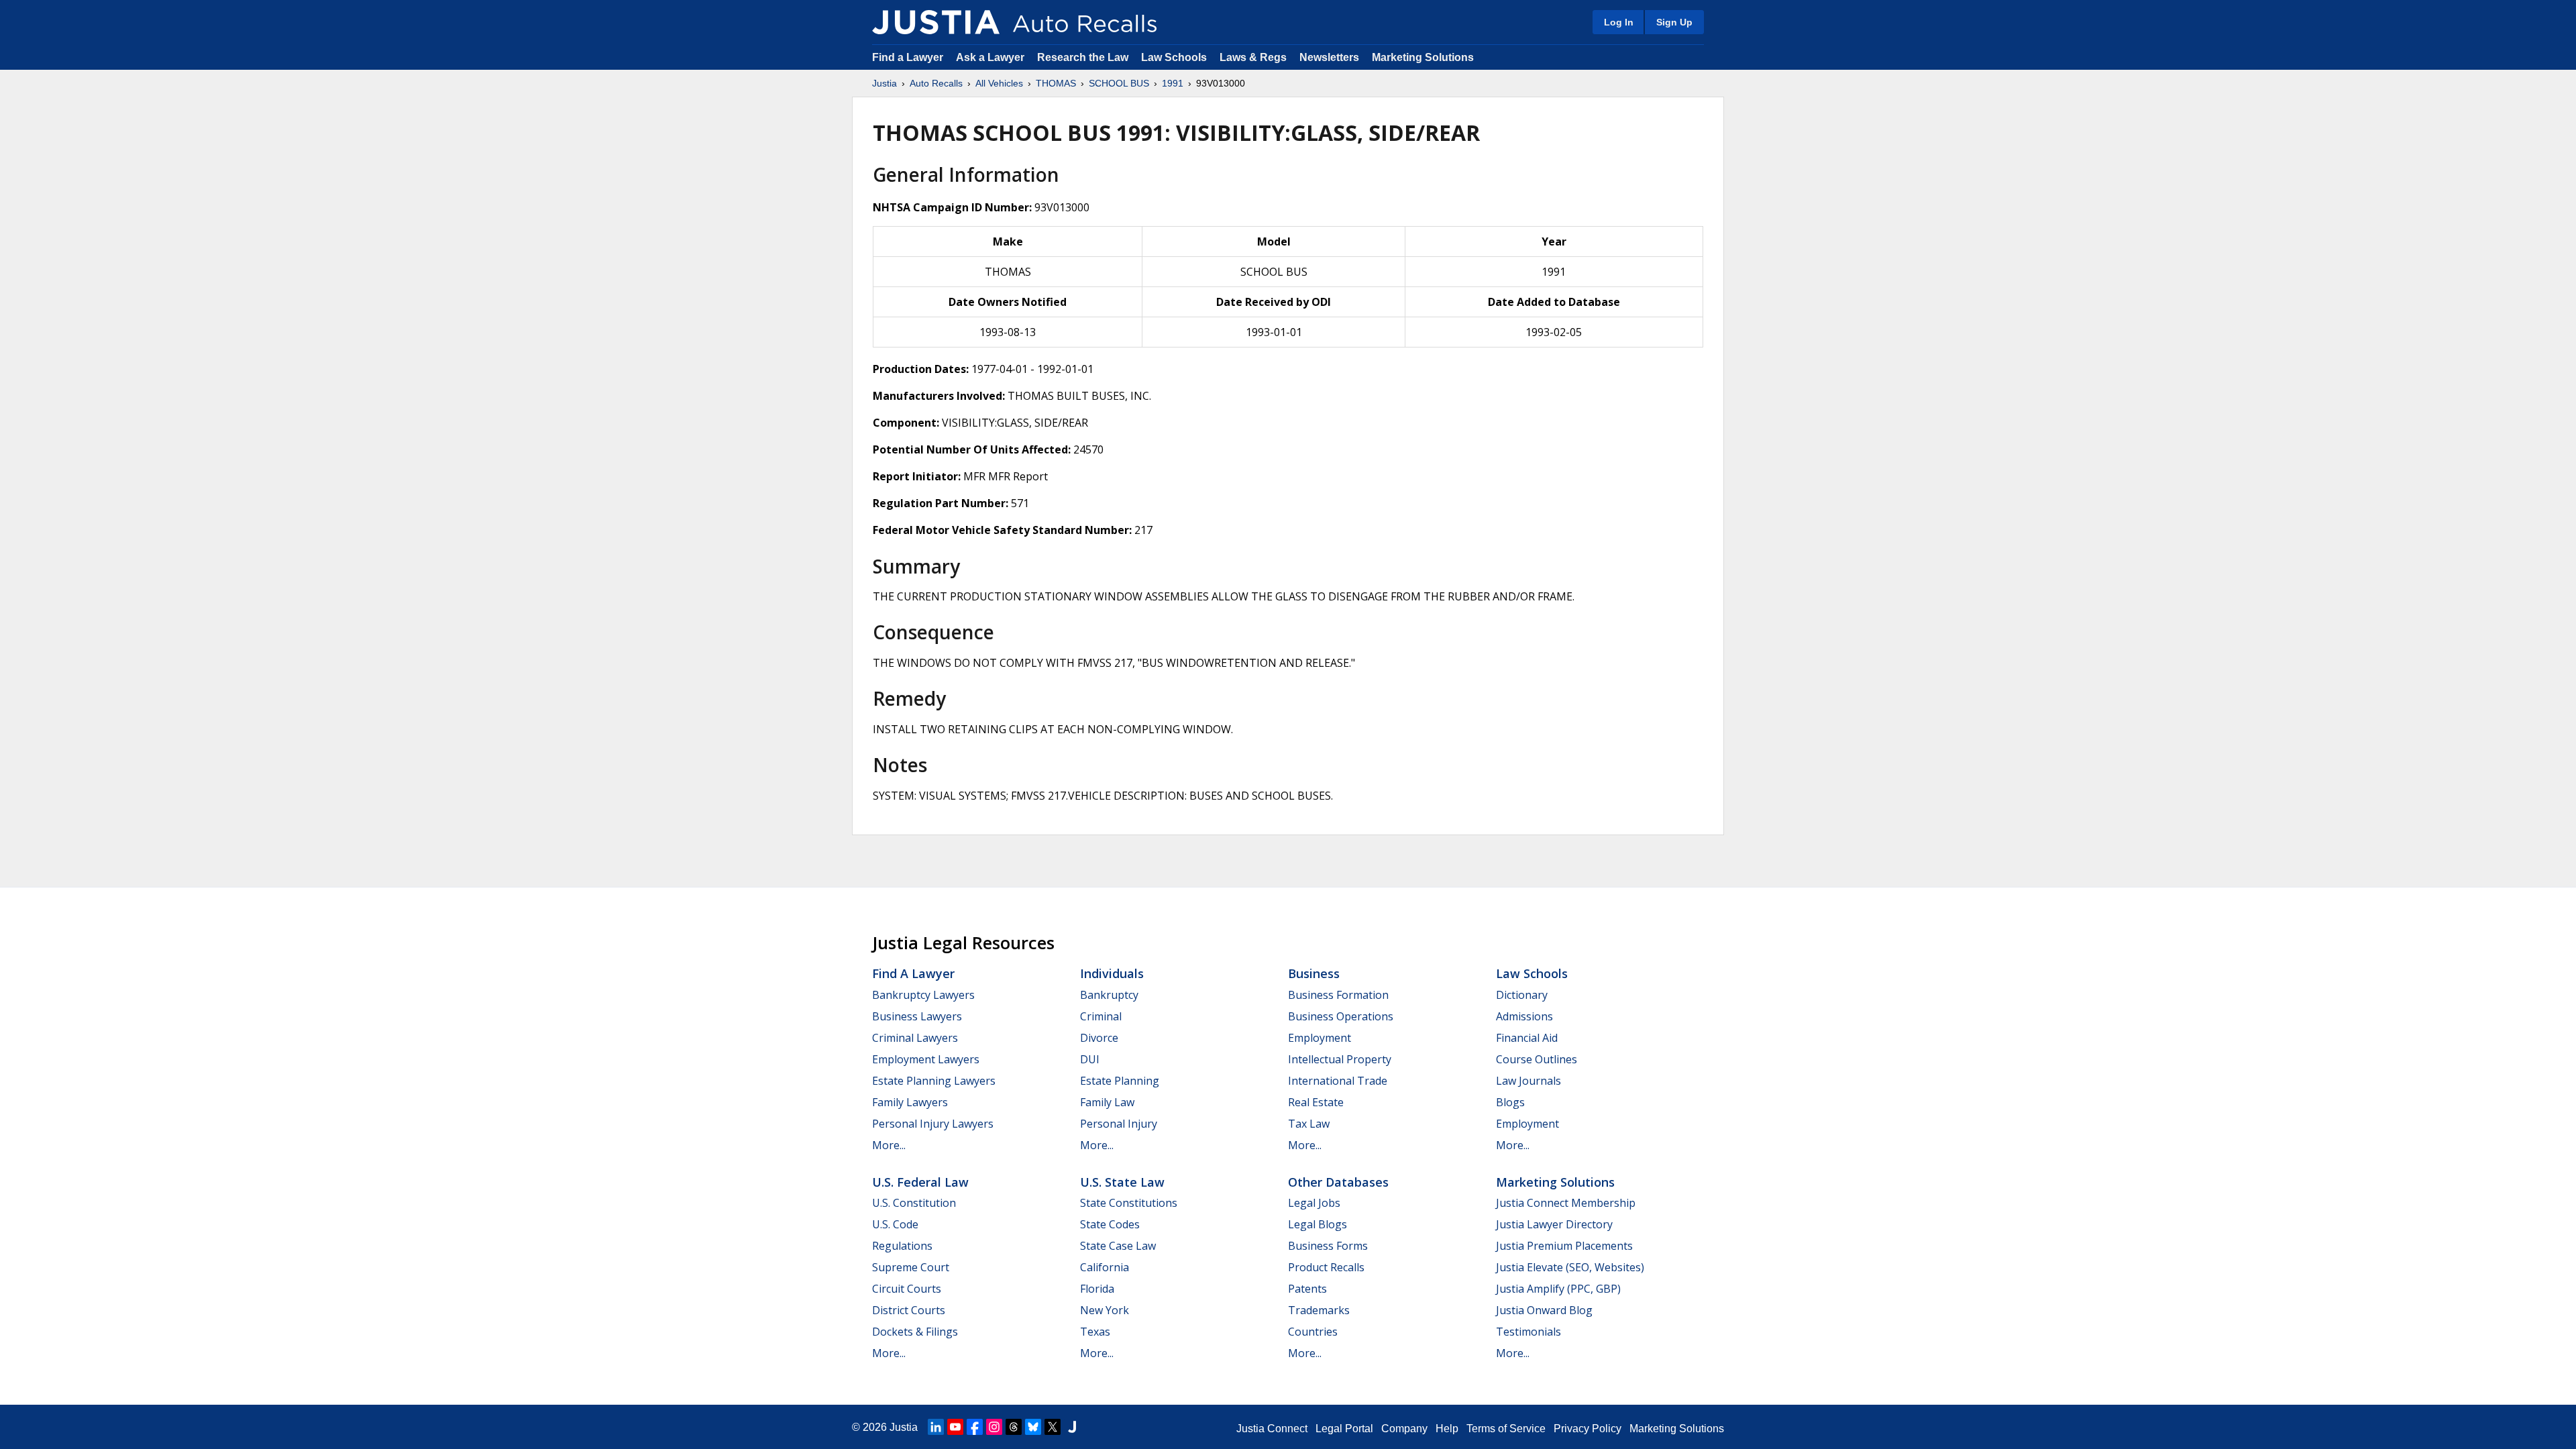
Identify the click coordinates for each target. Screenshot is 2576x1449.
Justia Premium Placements (1564, 1246)
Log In (1619, 22)
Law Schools (1174, 57)
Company (1404, 1429)
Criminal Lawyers (915, 1038)
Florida (1097, 1289)
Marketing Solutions (1423, 57)
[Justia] (936, 22)
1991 (1173, 83)
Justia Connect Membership (1566, 1203)
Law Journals (1528, 1081)
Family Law (1107, 1102)
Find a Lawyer (908, 57)
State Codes (1110, 1224)
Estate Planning (1120, 1081)
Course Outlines (1537, 1059)
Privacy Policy (1588, 1429)
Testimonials (1528, 1332)
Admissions (1524, 1016)
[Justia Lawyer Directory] (1072, 1427)
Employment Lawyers (926, 1059)
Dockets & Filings (915, 1332)
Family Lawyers (910, 1102)
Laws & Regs (1253, 57)
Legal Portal (1344, 1429)
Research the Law (1083, 57)
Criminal (1101, 1016)
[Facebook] (975, 1427)
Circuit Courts (907, 1289)
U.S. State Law (1122, 1182)
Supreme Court (911, 1267)
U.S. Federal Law (920, 1182)
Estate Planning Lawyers (934, 1081)
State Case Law (1118, 1246)
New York (1105, 1310)
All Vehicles (999, 83)
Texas (1095, 1332)
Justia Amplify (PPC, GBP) (1558, 1289)
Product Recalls (1326, 1267)
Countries (1313, 1332)
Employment (1320, 1038)
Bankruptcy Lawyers (923, 995)
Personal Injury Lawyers (933, 1124)
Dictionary (1522, 995)
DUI (1090, 1059)
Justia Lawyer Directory (1554, 1224)
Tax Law (1309, 1124)
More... (889, 1145)
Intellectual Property (1340, 1059)
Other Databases (1338, 1182)
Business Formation (1338, 995)
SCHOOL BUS (1119, 83)
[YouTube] (955, 1427)
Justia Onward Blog (1544, 1310)
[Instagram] (994, 1427)
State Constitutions (1129, 1203)
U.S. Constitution (914, 1203)
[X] (1053, 1427)
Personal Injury (1119, 1124)
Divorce (1099, 1038)
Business (1314, 973)
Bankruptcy (1109, 995)
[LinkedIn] (936, 1427)
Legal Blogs (1318, 1224)
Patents (1307, 1289)
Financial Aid (1527, 1038)
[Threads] (1014, 1427)
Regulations (902, 1246)
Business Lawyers (917, 1016)
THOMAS (1056, 83)
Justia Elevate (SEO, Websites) (1570, 1267)
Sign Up (1674, 22)
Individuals (1112, 973)
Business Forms (1328, 1246)
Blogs (1510, 1102)
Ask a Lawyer (991, 57)
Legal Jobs (1314, 1203)
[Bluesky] (1033, 1427)
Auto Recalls (936, 83)
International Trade (1338, 1081)
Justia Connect (1272, 1429)
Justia (884, 83)
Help (1447, 1429)
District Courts (909, 1310)
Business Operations (1341, 1016)
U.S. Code (895, 1224)
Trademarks (1319, 1310)
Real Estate (1316, 1102)
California (1105, 1267)
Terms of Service (1506, 1429)
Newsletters (1329, 57)
